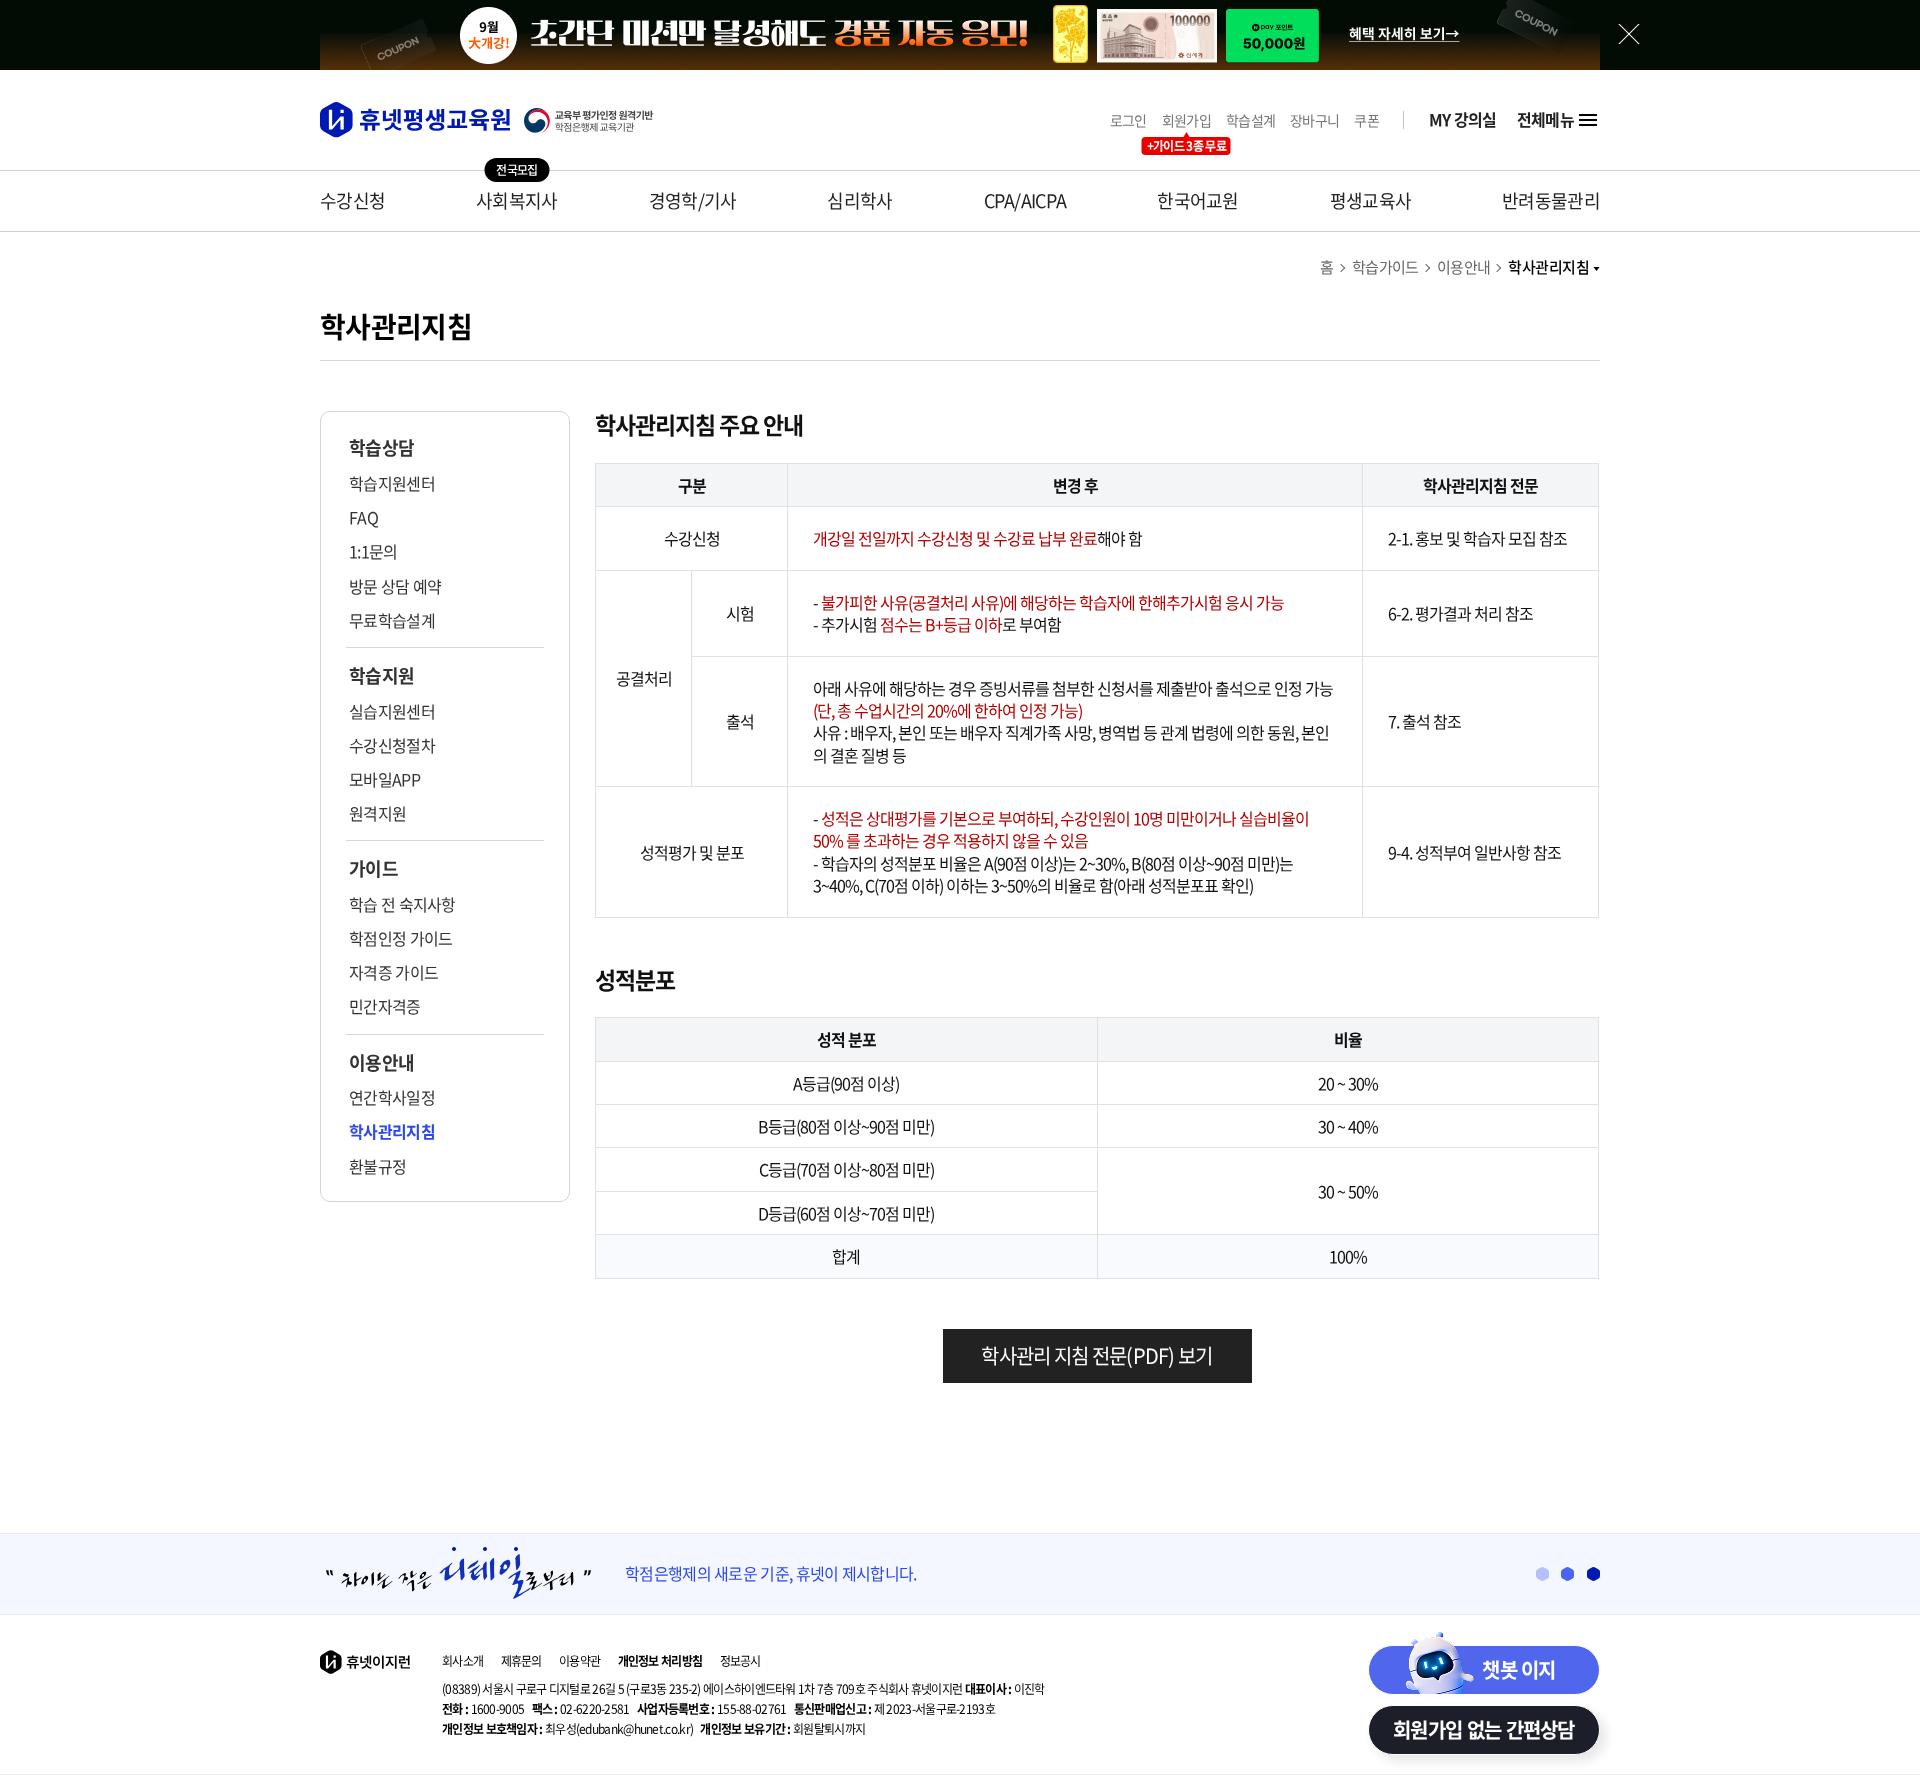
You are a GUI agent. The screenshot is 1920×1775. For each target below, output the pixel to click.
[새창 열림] (599, 120)
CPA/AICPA (1025, 200)
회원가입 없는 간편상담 (1484, 1729)
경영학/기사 (693, 200)
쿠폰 (1366, 120)
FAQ (363, 517)
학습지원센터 (392, 483)
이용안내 (1464, 267)
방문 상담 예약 (395, 586)
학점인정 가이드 (400, 938)
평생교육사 (1371, 200)
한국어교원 (1198, 200)
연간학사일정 (392, 1097)
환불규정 (377, 1166)
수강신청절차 (392, 745)
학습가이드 (1385, 267)
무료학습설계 (392, 620)
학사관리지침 (1548, 267)
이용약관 (579, 1661)
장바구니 (1314, 120)
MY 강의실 (1463, 119)
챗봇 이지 (1519, 1669)
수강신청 (352, 200)
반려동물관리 (1551, 200)
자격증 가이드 (393, 972)
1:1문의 (373, 551)
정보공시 (740, 1661)
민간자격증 (385, 1006)
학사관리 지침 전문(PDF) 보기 (1096, 1355)
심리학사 (859, 200)
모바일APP (384, 779)
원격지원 (377, 813)
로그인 (1128, 120)
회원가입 (1186, 120)
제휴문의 (521, 1661)
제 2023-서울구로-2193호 (894, 1709)
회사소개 (462, 1661)
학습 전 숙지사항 (402, 904)
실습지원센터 (392, 711)
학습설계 (1250, 120)
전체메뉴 (1545, 119)
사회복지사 (517, 200)
